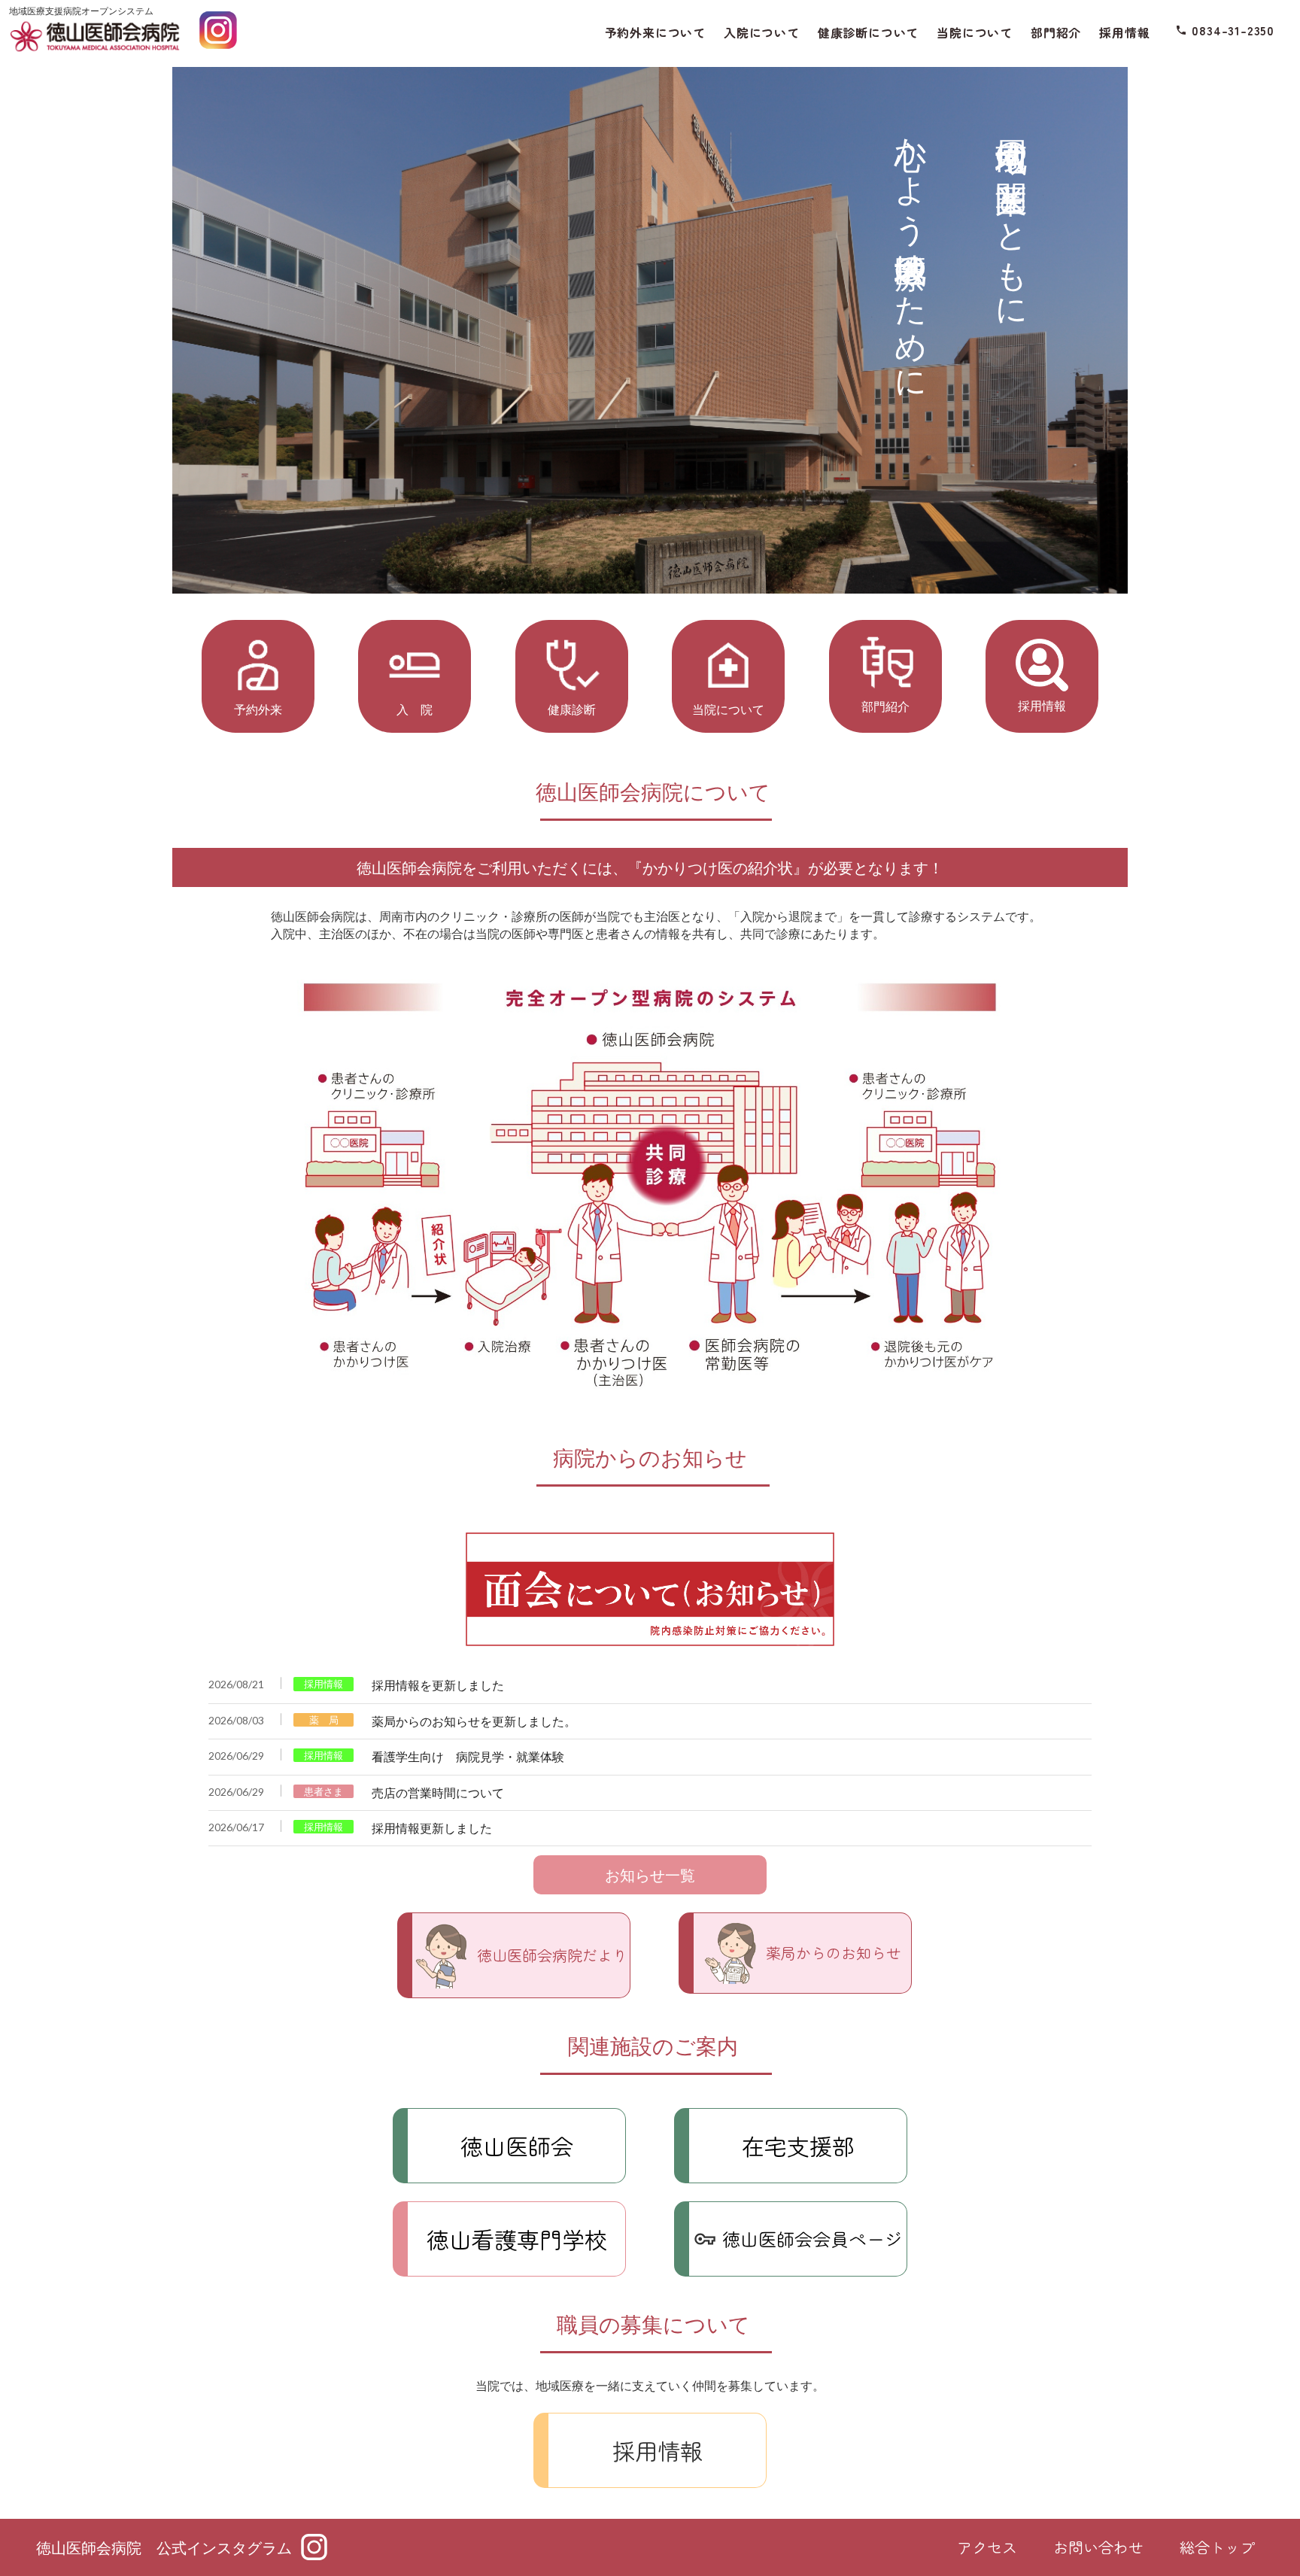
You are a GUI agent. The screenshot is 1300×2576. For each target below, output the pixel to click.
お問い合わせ (1098, 2547)
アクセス (987, 2547)
